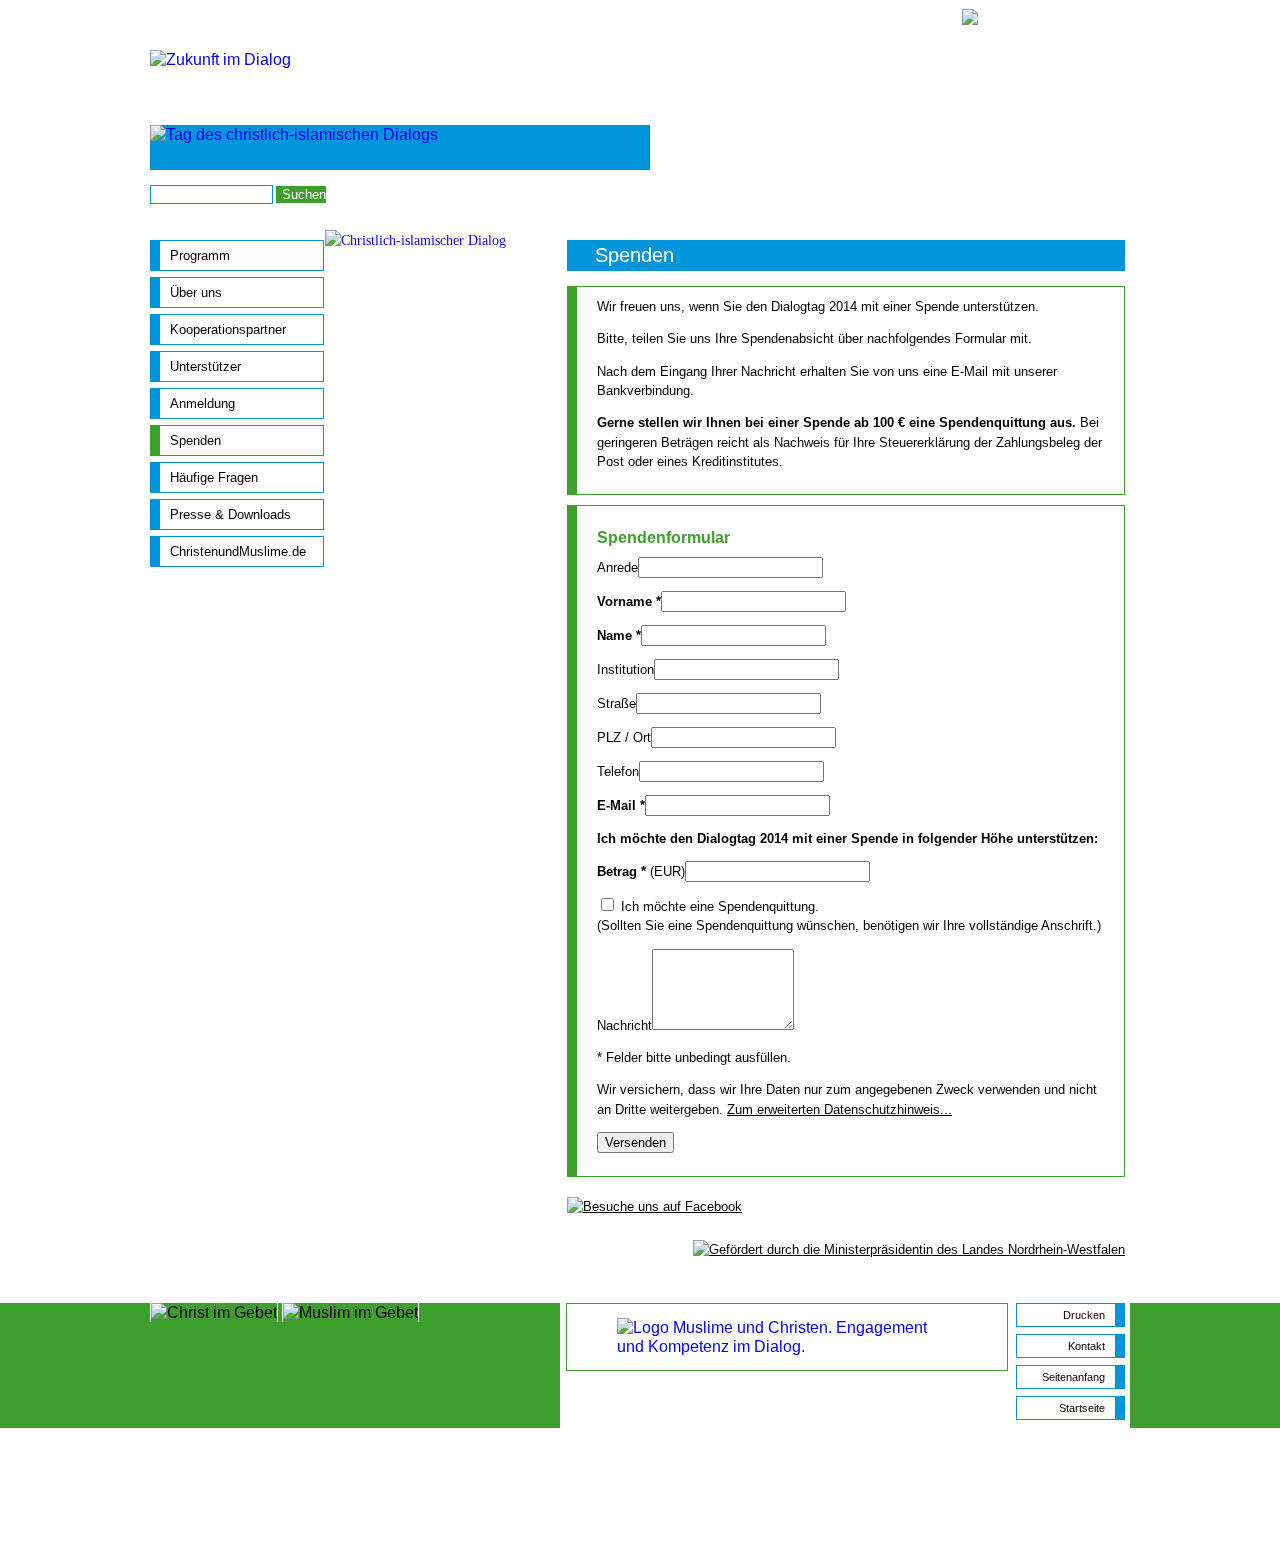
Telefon (618, 771)
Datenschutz (1021, 194)
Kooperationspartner (228, 329)
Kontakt (866, 194)
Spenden (195, 440)
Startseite (1100, 194)
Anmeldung (794, 194)
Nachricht (624, 1025)
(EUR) (641, 871)
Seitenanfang (1073, 1377)
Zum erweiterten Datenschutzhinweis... (839, 1109)
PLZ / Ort (624, 737)
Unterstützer (205, 366)
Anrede (617, 567)
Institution (625, 669)
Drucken (1084, 1315)
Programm (200, 255)
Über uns (196, 292)
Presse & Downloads (230, 514)
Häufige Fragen (214, 477)
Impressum (937, 194)
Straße (616, 703)
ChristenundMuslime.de (238, 551)
